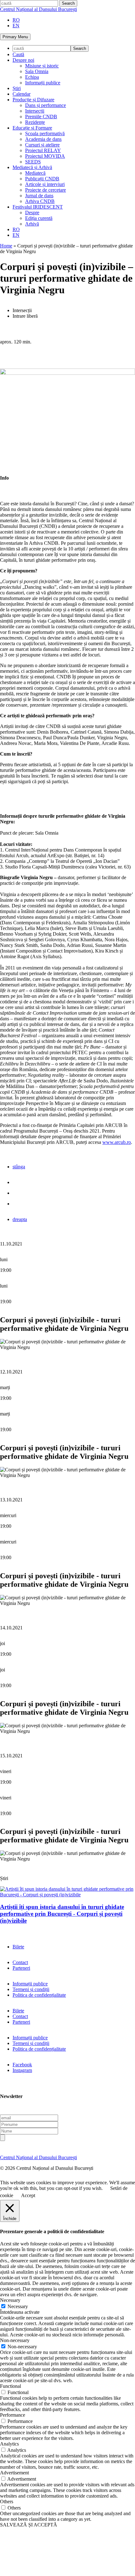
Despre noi (23, 60)
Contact (20, 1962)
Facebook (22, 2065)
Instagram (22, 2070)
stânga (19, 1167)
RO (16, 20)
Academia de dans (43, 139)
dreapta (20, 1219)
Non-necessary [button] (15, 2340)
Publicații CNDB (42, 179)
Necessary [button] (10, 2300)
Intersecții (35, 111)
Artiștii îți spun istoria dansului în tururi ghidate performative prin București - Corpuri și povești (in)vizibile (62, 1914)
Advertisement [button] (14, 2473)
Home (6, 246)
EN (16, 26)
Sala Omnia (37, 71)
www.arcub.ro (117, 1142)
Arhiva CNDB (40, 201)
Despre (32, 212)
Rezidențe (35, 122)
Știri (17, 88)
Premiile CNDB (41, 117)
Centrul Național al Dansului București (38, 9)
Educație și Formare (32, 128)
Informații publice (43, 83)
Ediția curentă (39, 218)
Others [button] (7, 2502)
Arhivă (32, 224)
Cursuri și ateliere (42, 145)
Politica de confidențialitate (39, 1995)
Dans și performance (46, 105)
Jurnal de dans (39, 196)
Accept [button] (28, 2195)
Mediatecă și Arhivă (32, 167)
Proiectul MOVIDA (45, 156)
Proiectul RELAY (43, 150)
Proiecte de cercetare (46, 190)
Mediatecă (35, 173)
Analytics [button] (9, 2444)
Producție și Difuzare (33, 100)
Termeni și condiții (31, 1989)
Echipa (32, 77)
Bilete (18, 1947)
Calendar (22, 94)
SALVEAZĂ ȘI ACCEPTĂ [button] (29, 2525)
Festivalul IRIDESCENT (38, 207)
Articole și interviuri (45, 184)
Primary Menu (15, 37)
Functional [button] (11, 2386)
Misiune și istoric (42, 66)
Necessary (18, 2306)
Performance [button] (13, 2415)
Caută (18, 54)
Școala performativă (45, 133)
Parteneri (21, 1968)
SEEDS (33, 162)
